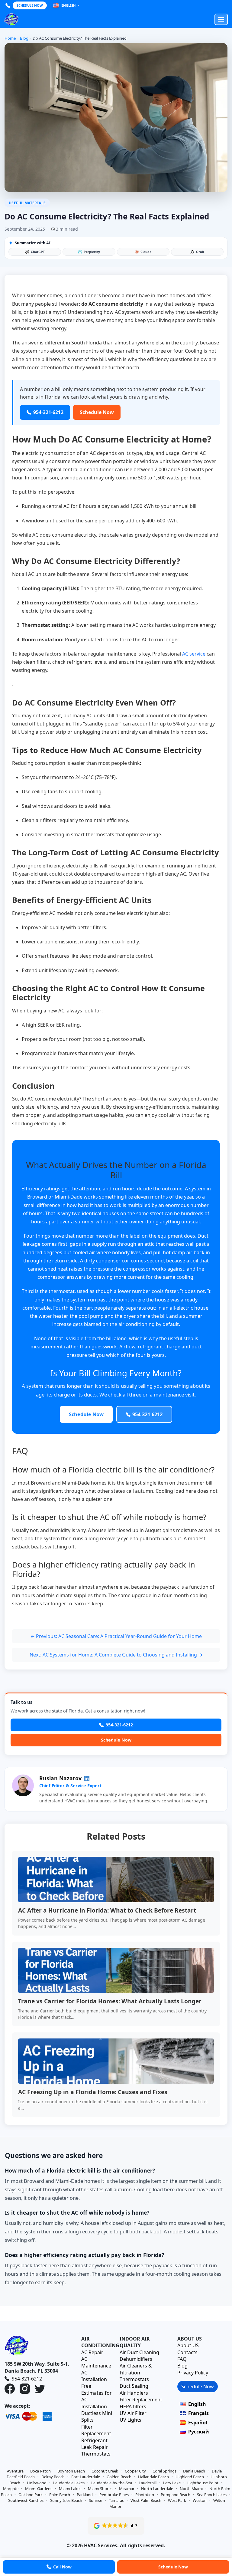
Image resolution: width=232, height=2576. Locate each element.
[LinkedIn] (87, 1778)
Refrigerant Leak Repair (95, 2444)
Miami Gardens (39, 2489)
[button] (116, 2526)
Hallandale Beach (153, 2477)
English (68, 5)
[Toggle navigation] (221, 19)
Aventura (15, 2471)
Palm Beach (60, 2495)
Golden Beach (119, 2477)
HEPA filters (133, 2407)
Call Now (62, 2567)
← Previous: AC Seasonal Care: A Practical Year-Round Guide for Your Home (116, 1636)
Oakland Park (31, 2495)
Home (10, 38)
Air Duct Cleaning (139, 2352)
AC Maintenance (96, 2362)
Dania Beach (194, 2471)
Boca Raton (40, 2471)
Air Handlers (134, 2393)
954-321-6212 (119, 1725)
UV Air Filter (133, 2413)
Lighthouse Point (203, 2483)
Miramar (127, 2489)
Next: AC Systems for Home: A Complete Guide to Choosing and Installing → (116, 1655)
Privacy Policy (193, 2373)
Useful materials (27, 203)
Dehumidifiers (136, 2359)
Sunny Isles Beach (66, 2500)
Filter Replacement (96, 2430)
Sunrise (95, 2500)
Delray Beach (53, 2477)
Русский (199, 2432)
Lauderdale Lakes (69, 2483)
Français (198, 2413)
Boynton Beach (71, 2471)
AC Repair (92, 2352)
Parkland (85, 2495)
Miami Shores (100, 2489)
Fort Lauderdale (86, 2477)
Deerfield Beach (21, 2477)
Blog (24, 38)
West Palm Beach (146, 2500)
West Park (177, 2500)
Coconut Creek (105, 2471)
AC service (194, 654)
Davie (217, 2471)
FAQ (182, 2359)
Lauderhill (148, 2483)
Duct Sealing (134, 2386)
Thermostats (96, 2454)
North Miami (191, 2489)
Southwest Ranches (26, 2500)
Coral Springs (164, 2471)
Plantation (145, 2495)
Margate (11, 2489)
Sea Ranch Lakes (212, 2495)
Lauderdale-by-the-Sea (112, 2483)
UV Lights (130, 2420)
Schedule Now (30, 5)
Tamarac (116, 2500)
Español (198, 2423)
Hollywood (37, 2483)
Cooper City (135, 2471)
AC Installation (94, 2376)
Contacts (187, 2352)
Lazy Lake (172, 2483)
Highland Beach (190, 2477)
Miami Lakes (70, 2489)
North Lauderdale (157, 2489)
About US (188, 2345)
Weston (200, 2500)
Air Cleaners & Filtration (136, 2369)
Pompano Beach (176, 2495)
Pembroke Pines (114, 2495)
